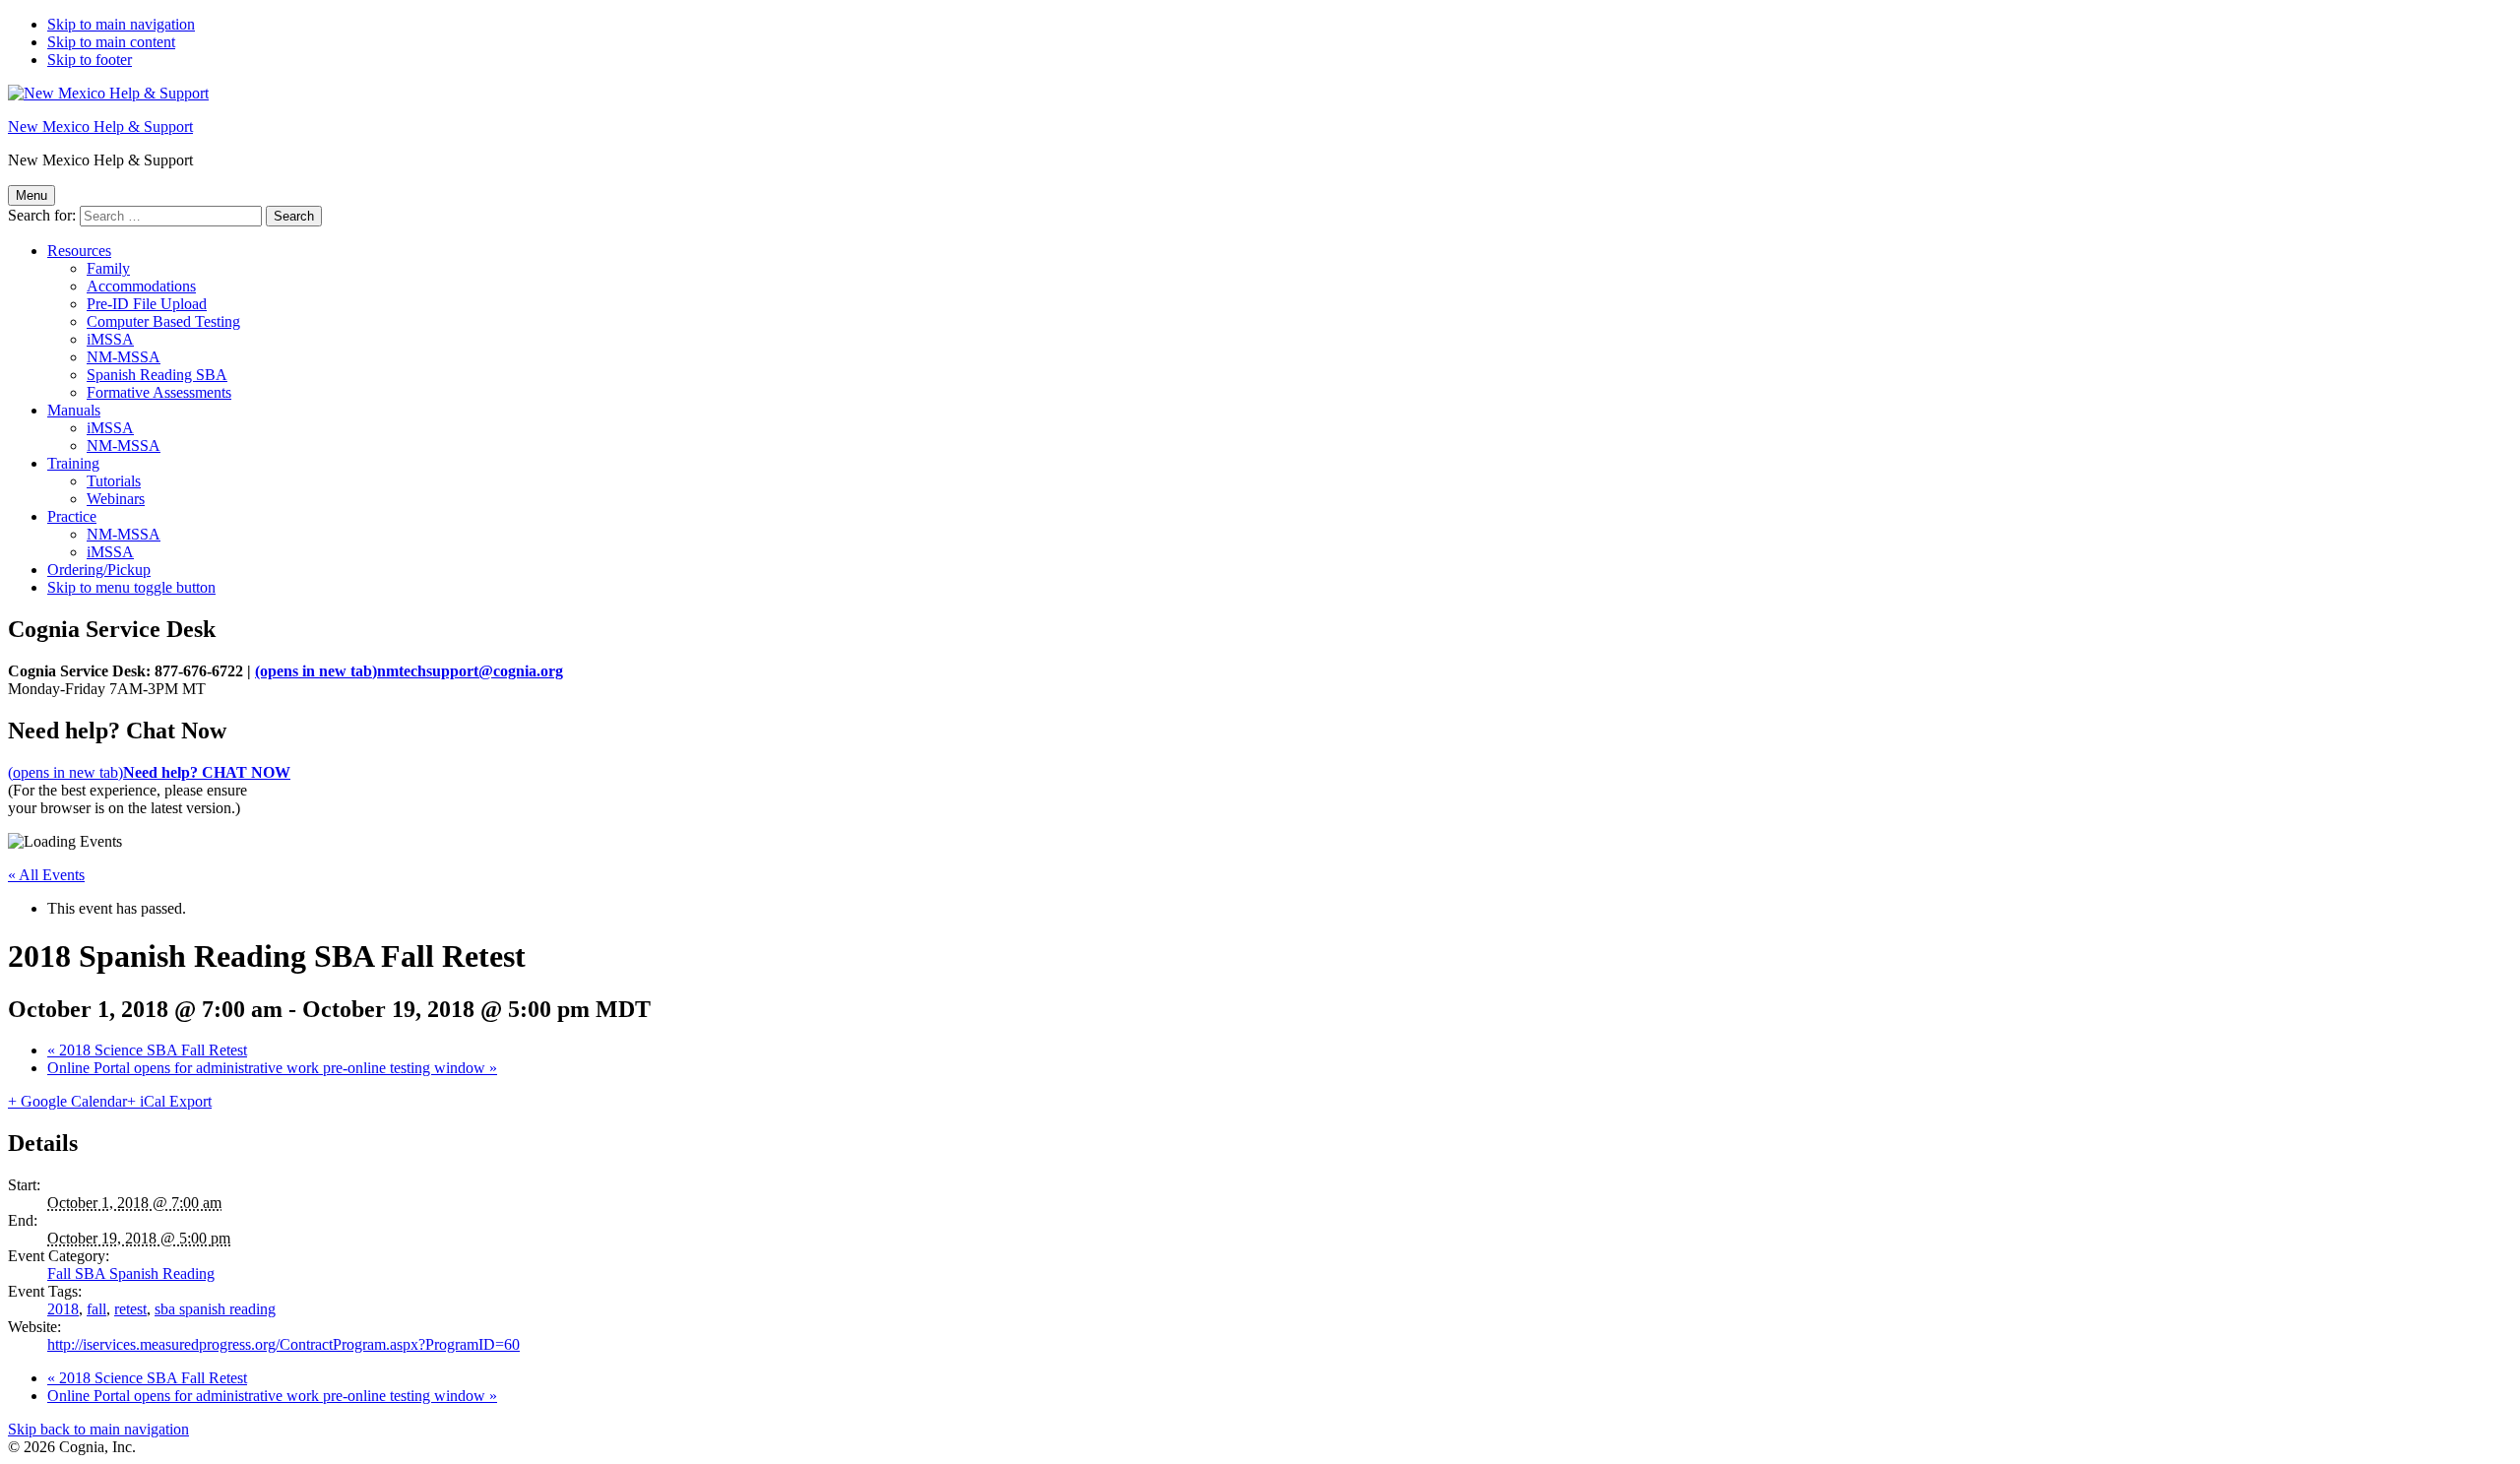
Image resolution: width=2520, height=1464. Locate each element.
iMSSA (110, 339)
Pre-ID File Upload (147, 304)
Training (73, 463)
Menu (31, 195)
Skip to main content (111, 42)
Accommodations (141, 286)
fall (96, 1309)
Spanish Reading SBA (157, 375)
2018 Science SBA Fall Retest (147, 1050)
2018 (63, 1309)
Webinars (116, 499)
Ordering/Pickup (99, 570)
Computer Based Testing (163, 321)
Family (108, 268)
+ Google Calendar (67, 1101)
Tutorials (114, 481)
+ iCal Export (169, 1101)
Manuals (74, 410)
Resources (79, 251)
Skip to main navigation (121, 24)
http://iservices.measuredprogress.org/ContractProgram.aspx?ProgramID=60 (283, 1344)
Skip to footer (90, 60)
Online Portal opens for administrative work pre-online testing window (272, 1068)
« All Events (46, 875)
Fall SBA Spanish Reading (131, 1273)
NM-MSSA (124, 357)
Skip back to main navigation (98, 1429)
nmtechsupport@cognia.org (409, 671)
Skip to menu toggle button (131, 587)
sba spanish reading (215, 1309)
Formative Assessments (159, 392)
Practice (72, 516)
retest (130, 1309)
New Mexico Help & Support (100, 127)
